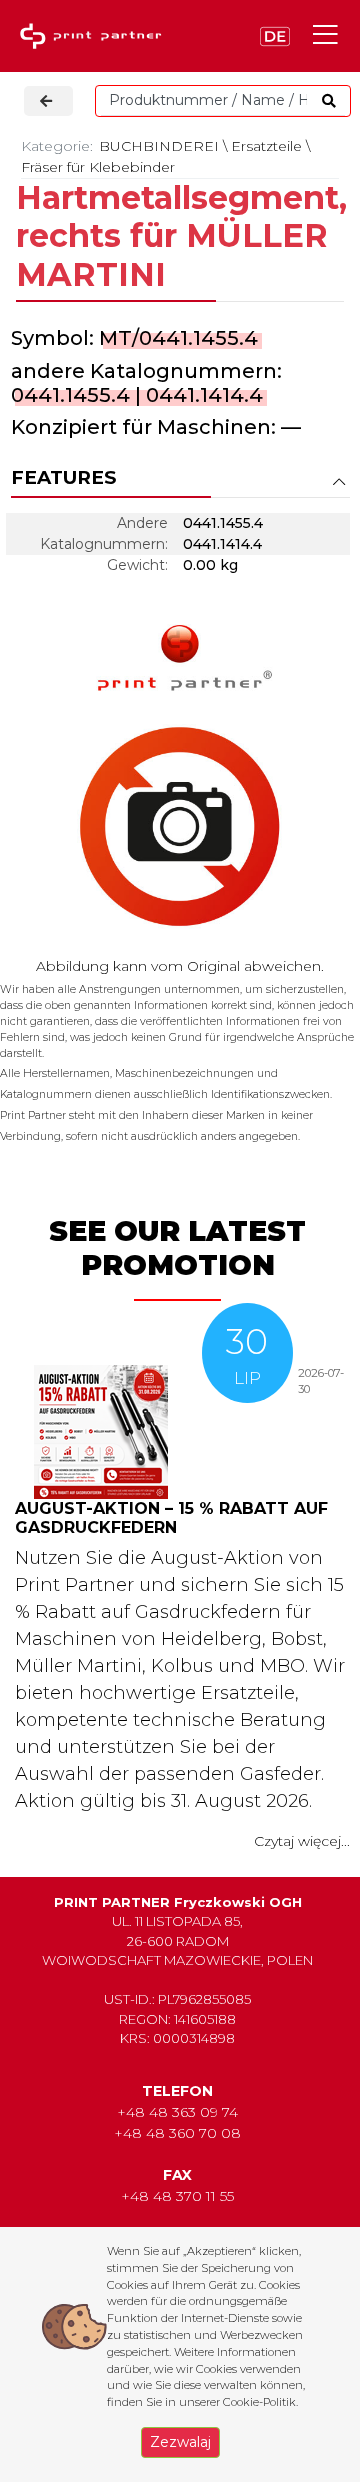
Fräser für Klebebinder (98, 167)
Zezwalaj (180, 2442)
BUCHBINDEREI (159, 146)
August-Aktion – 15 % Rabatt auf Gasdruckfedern (171, 1518)
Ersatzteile (266, 146)
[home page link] (95, 36)
